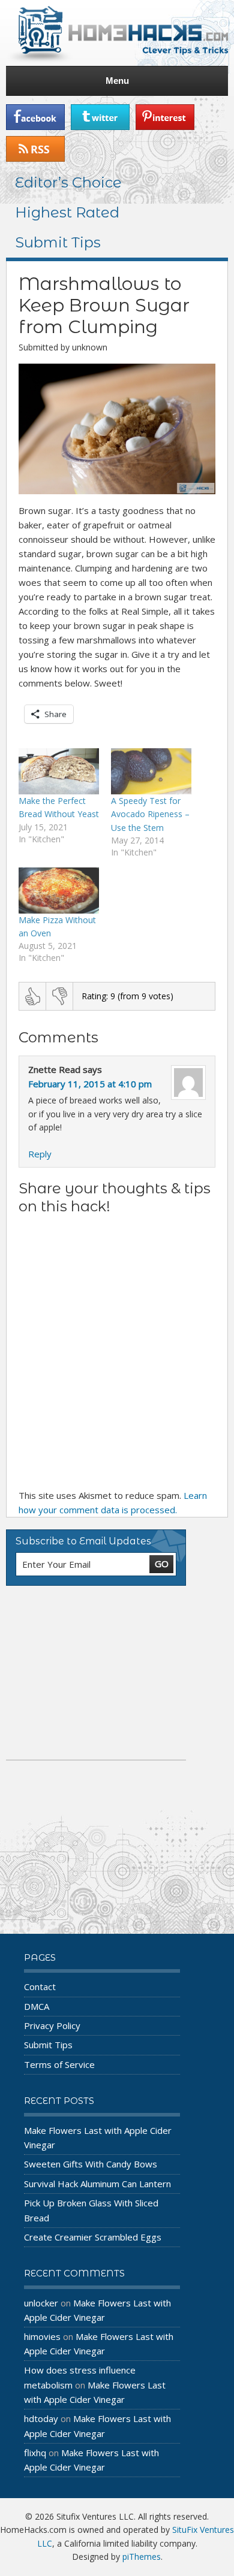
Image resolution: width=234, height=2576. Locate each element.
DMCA (37, 2006)
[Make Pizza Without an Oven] (59, 891)
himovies (42, 2336)
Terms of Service (59, 2064)
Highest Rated (67, 212)
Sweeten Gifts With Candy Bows (91, 2164)
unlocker (41, 2303)
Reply (40, 1154)
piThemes (142, 2557)
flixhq (35, 2453)
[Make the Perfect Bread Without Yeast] (59, 771)
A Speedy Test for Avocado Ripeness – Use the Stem (150, 814)
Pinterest (165, 117)
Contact (40, 1987)
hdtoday (41, 2418)
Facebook (35, 117)
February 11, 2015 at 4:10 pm (90, 1084)
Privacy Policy (52, 2025)
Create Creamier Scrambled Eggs (93, 2237)
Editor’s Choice (68, 182)
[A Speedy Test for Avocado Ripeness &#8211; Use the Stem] (151, 771)
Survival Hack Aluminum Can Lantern (97, 2184)
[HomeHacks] (117, 33)
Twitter (100, 117)
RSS (35, 149)
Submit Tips (58, 242)
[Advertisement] (96, 1673)
